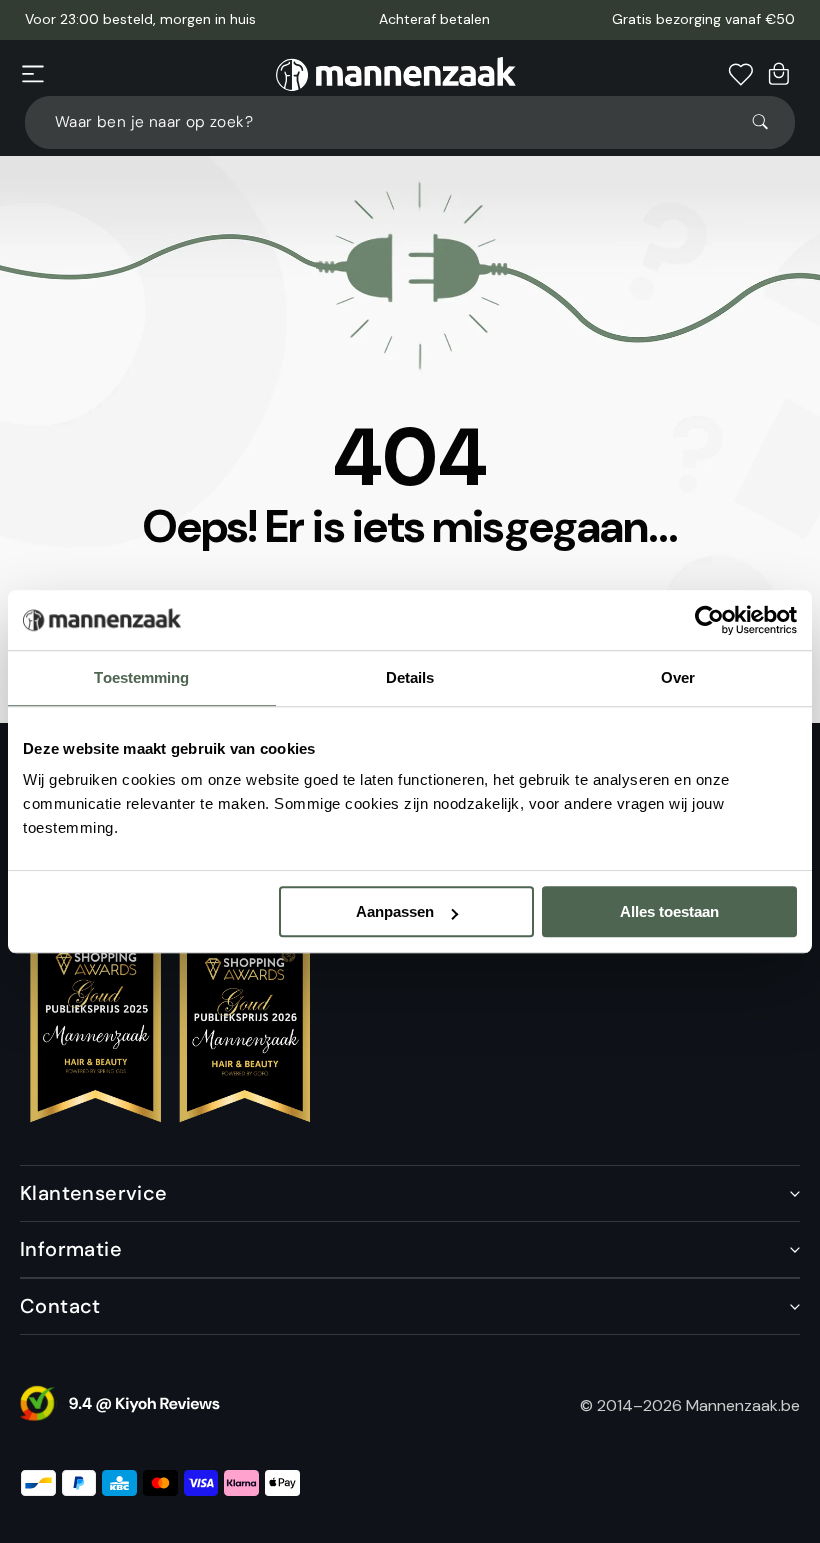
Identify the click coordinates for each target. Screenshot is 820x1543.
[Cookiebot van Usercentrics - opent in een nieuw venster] (709, 620)
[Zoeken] (769, 122)
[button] (33, 74)
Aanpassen (395, 911)
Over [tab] (678, 677)
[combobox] (410, 122)
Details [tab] (410, 677)
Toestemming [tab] (141, 677)
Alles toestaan (669, 911)
